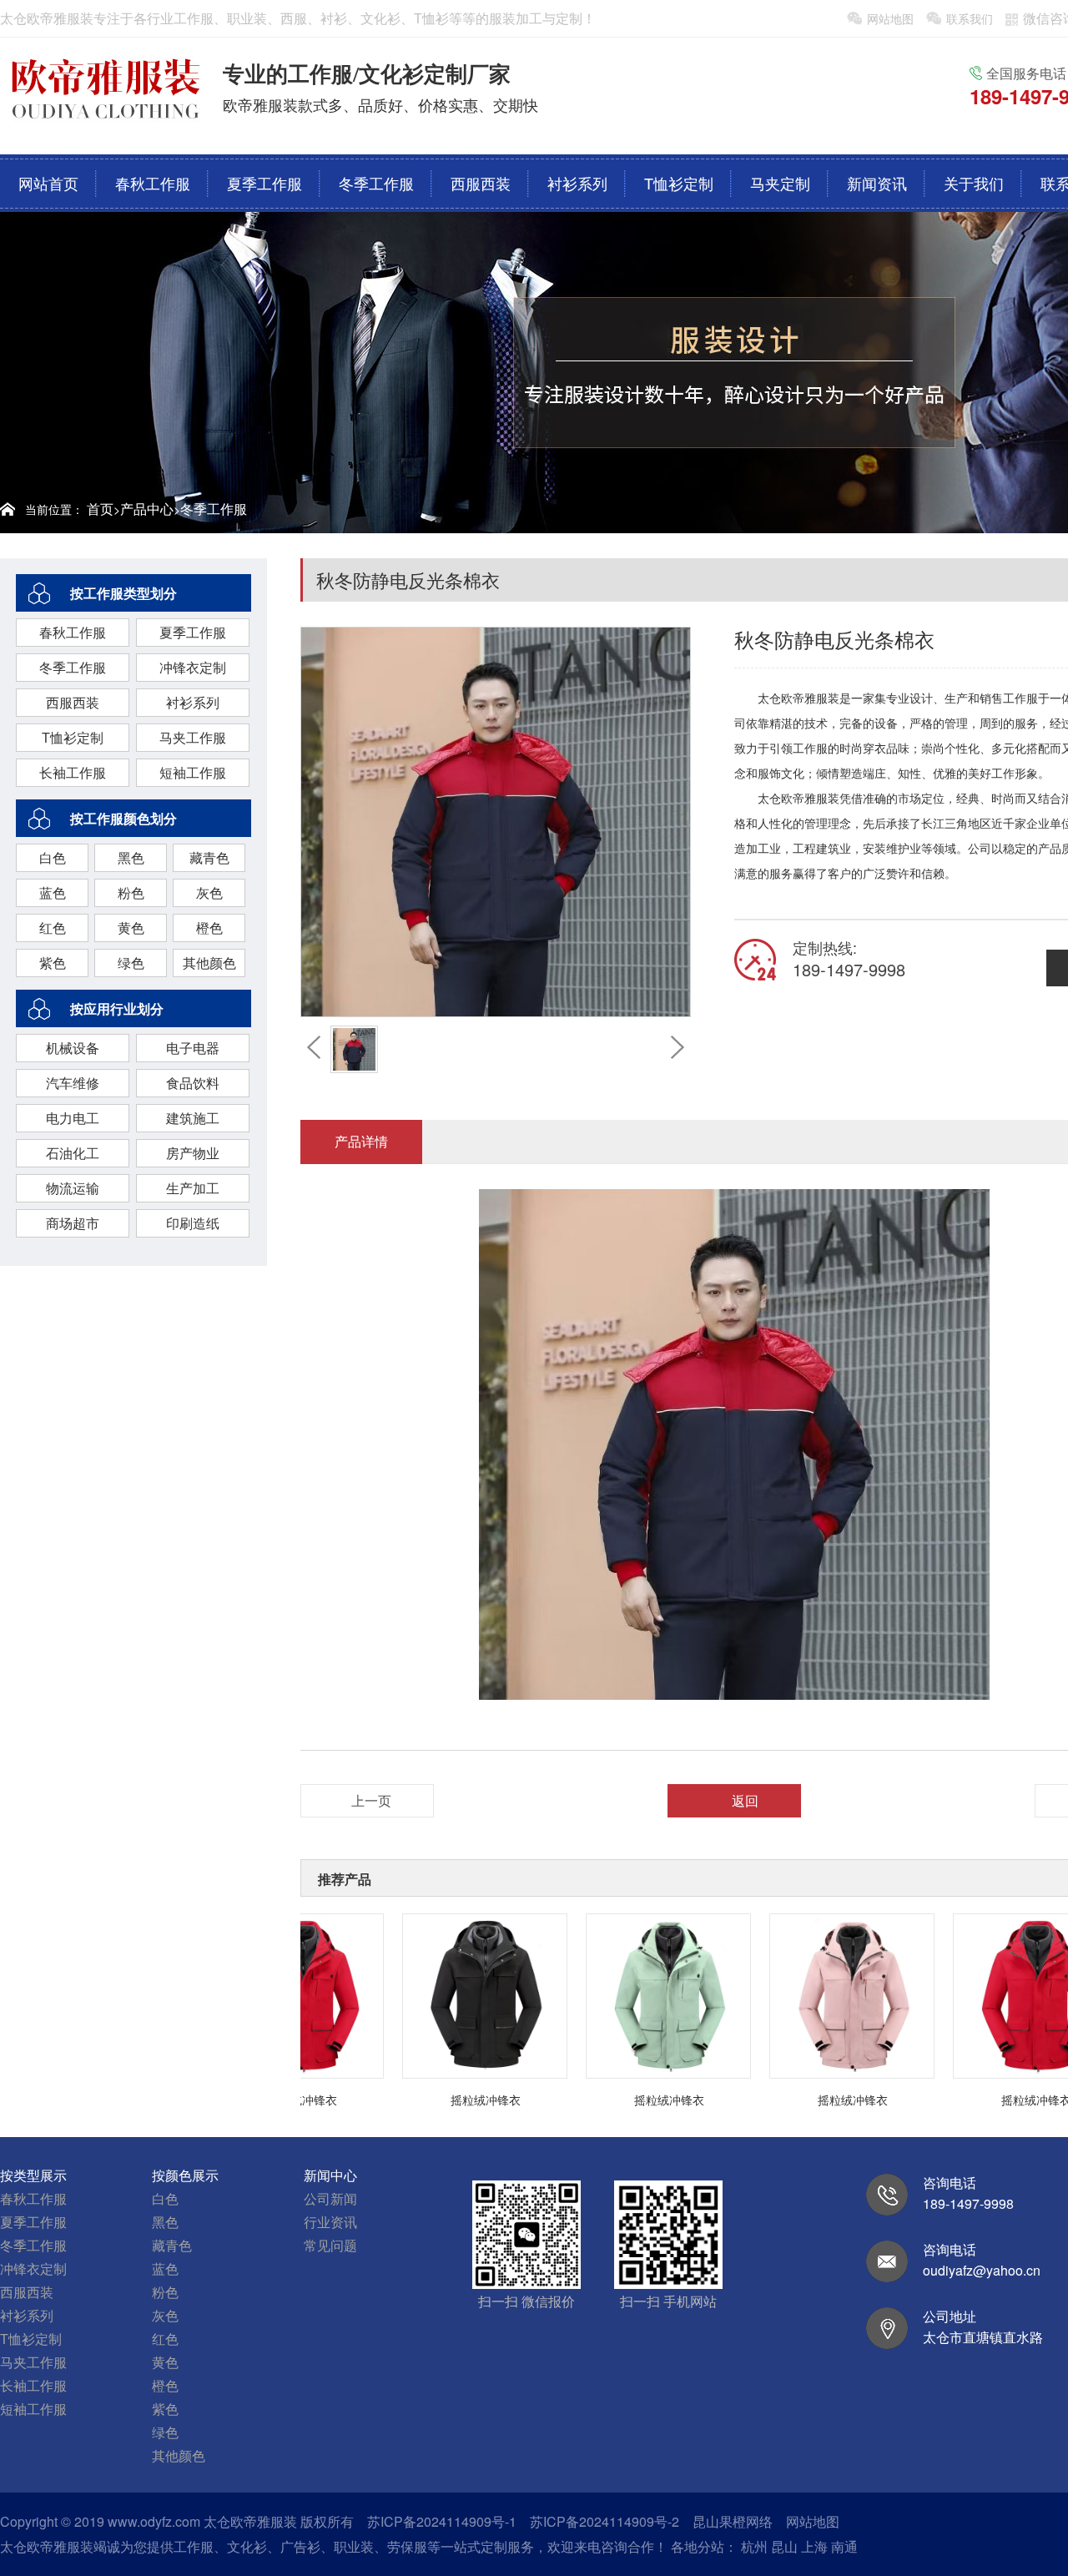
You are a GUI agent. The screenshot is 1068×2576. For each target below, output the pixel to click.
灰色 (209, 892)
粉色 (131, 892)
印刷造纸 (193, 1223)
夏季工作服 (264, 183)
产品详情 (361, 1141)
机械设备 (73, 1048)
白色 (53, 857)
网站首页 (48, 183)
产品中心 (147, 509)
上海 (814, 2546)
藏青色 (209, 857)
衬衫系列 (577, 183)
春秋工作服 (153, 183)
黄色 (131, 928)
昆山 (784, 2546)
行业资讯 (330, 2222)
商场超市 (73, 1223)
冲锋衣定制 (193, 667)
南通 (844, 2546)
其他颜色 (209, 963)
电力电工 (73, 1118)
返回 (745, 1800)
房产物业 (193, 1153)
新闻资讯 (877, 183)
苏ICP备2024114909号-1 (442, 2521)
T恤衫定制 (679, 183)
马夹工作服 (193, 737)
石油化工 (73, 1153)
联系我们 (970, 18)
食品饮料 (193, 1083)
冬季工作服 (376, 183)
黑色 (131, 857)
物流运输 (73, 1188)
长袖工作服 (73, 772)
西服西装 (481, 183)
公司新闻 (330, 2198)
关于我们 (974, 183)
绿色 (131, 963)
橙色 (209, 928)
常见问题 (330, 2245)
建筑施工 (193, 1118)
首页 (100, 509)
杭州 (754, 2546)
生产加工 (193, 1188)
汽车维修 (73, 1083)
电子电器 (193, 1048)
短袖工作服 (193, 772)
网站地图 (890, 18)
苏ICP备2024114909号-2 (605, 2521)
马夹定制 (780, 183)
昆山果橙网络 (733, 2521)
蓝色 (53, 892)
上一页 (371, 1800)
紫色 (53, 963)
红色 (53, 928)
